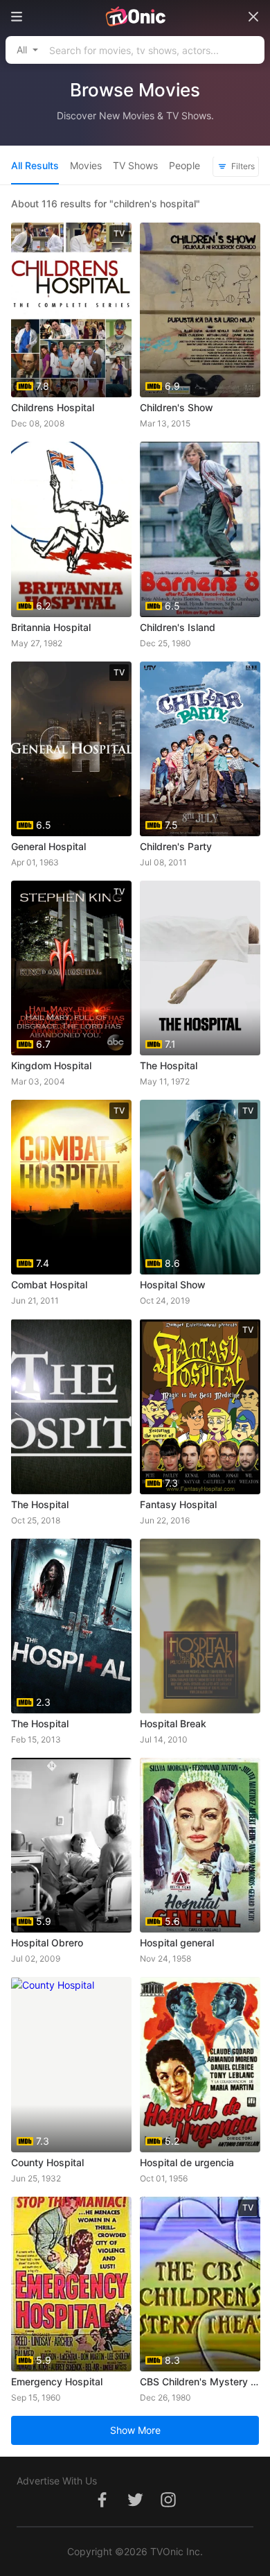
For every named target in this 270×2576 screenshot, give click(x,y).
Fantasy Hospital (178, 1504)
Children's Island (178, 627)
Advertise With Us (57, 2481)
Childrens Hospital (53, 407)
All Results (35, 165)
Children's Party (176, 846)
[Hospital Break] (200, 1626)
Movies (86, 165)
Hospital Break (173, 1723)
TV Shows (135, 165)
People (184, 165)
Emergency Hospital (57, 2381)
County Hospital (47, 2162)
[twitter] (135, 2507)
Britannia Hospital (51, 627)
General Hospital (48, 846)
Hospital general (177, 1943)
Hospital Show (173, 1285)
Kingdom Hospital (51, 1065)
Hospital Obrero (47, 1943)
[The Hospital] (71, 1406)
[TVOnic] (135, 17)
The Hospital (169, 1065)
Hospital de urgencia (187, 2162)
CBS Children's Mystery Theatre (200, 2381)
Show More (135, 2430)
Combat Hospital (49, 1285)
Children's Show (177, 407)
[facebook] (102, 2507)
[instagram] (168, 2507)
